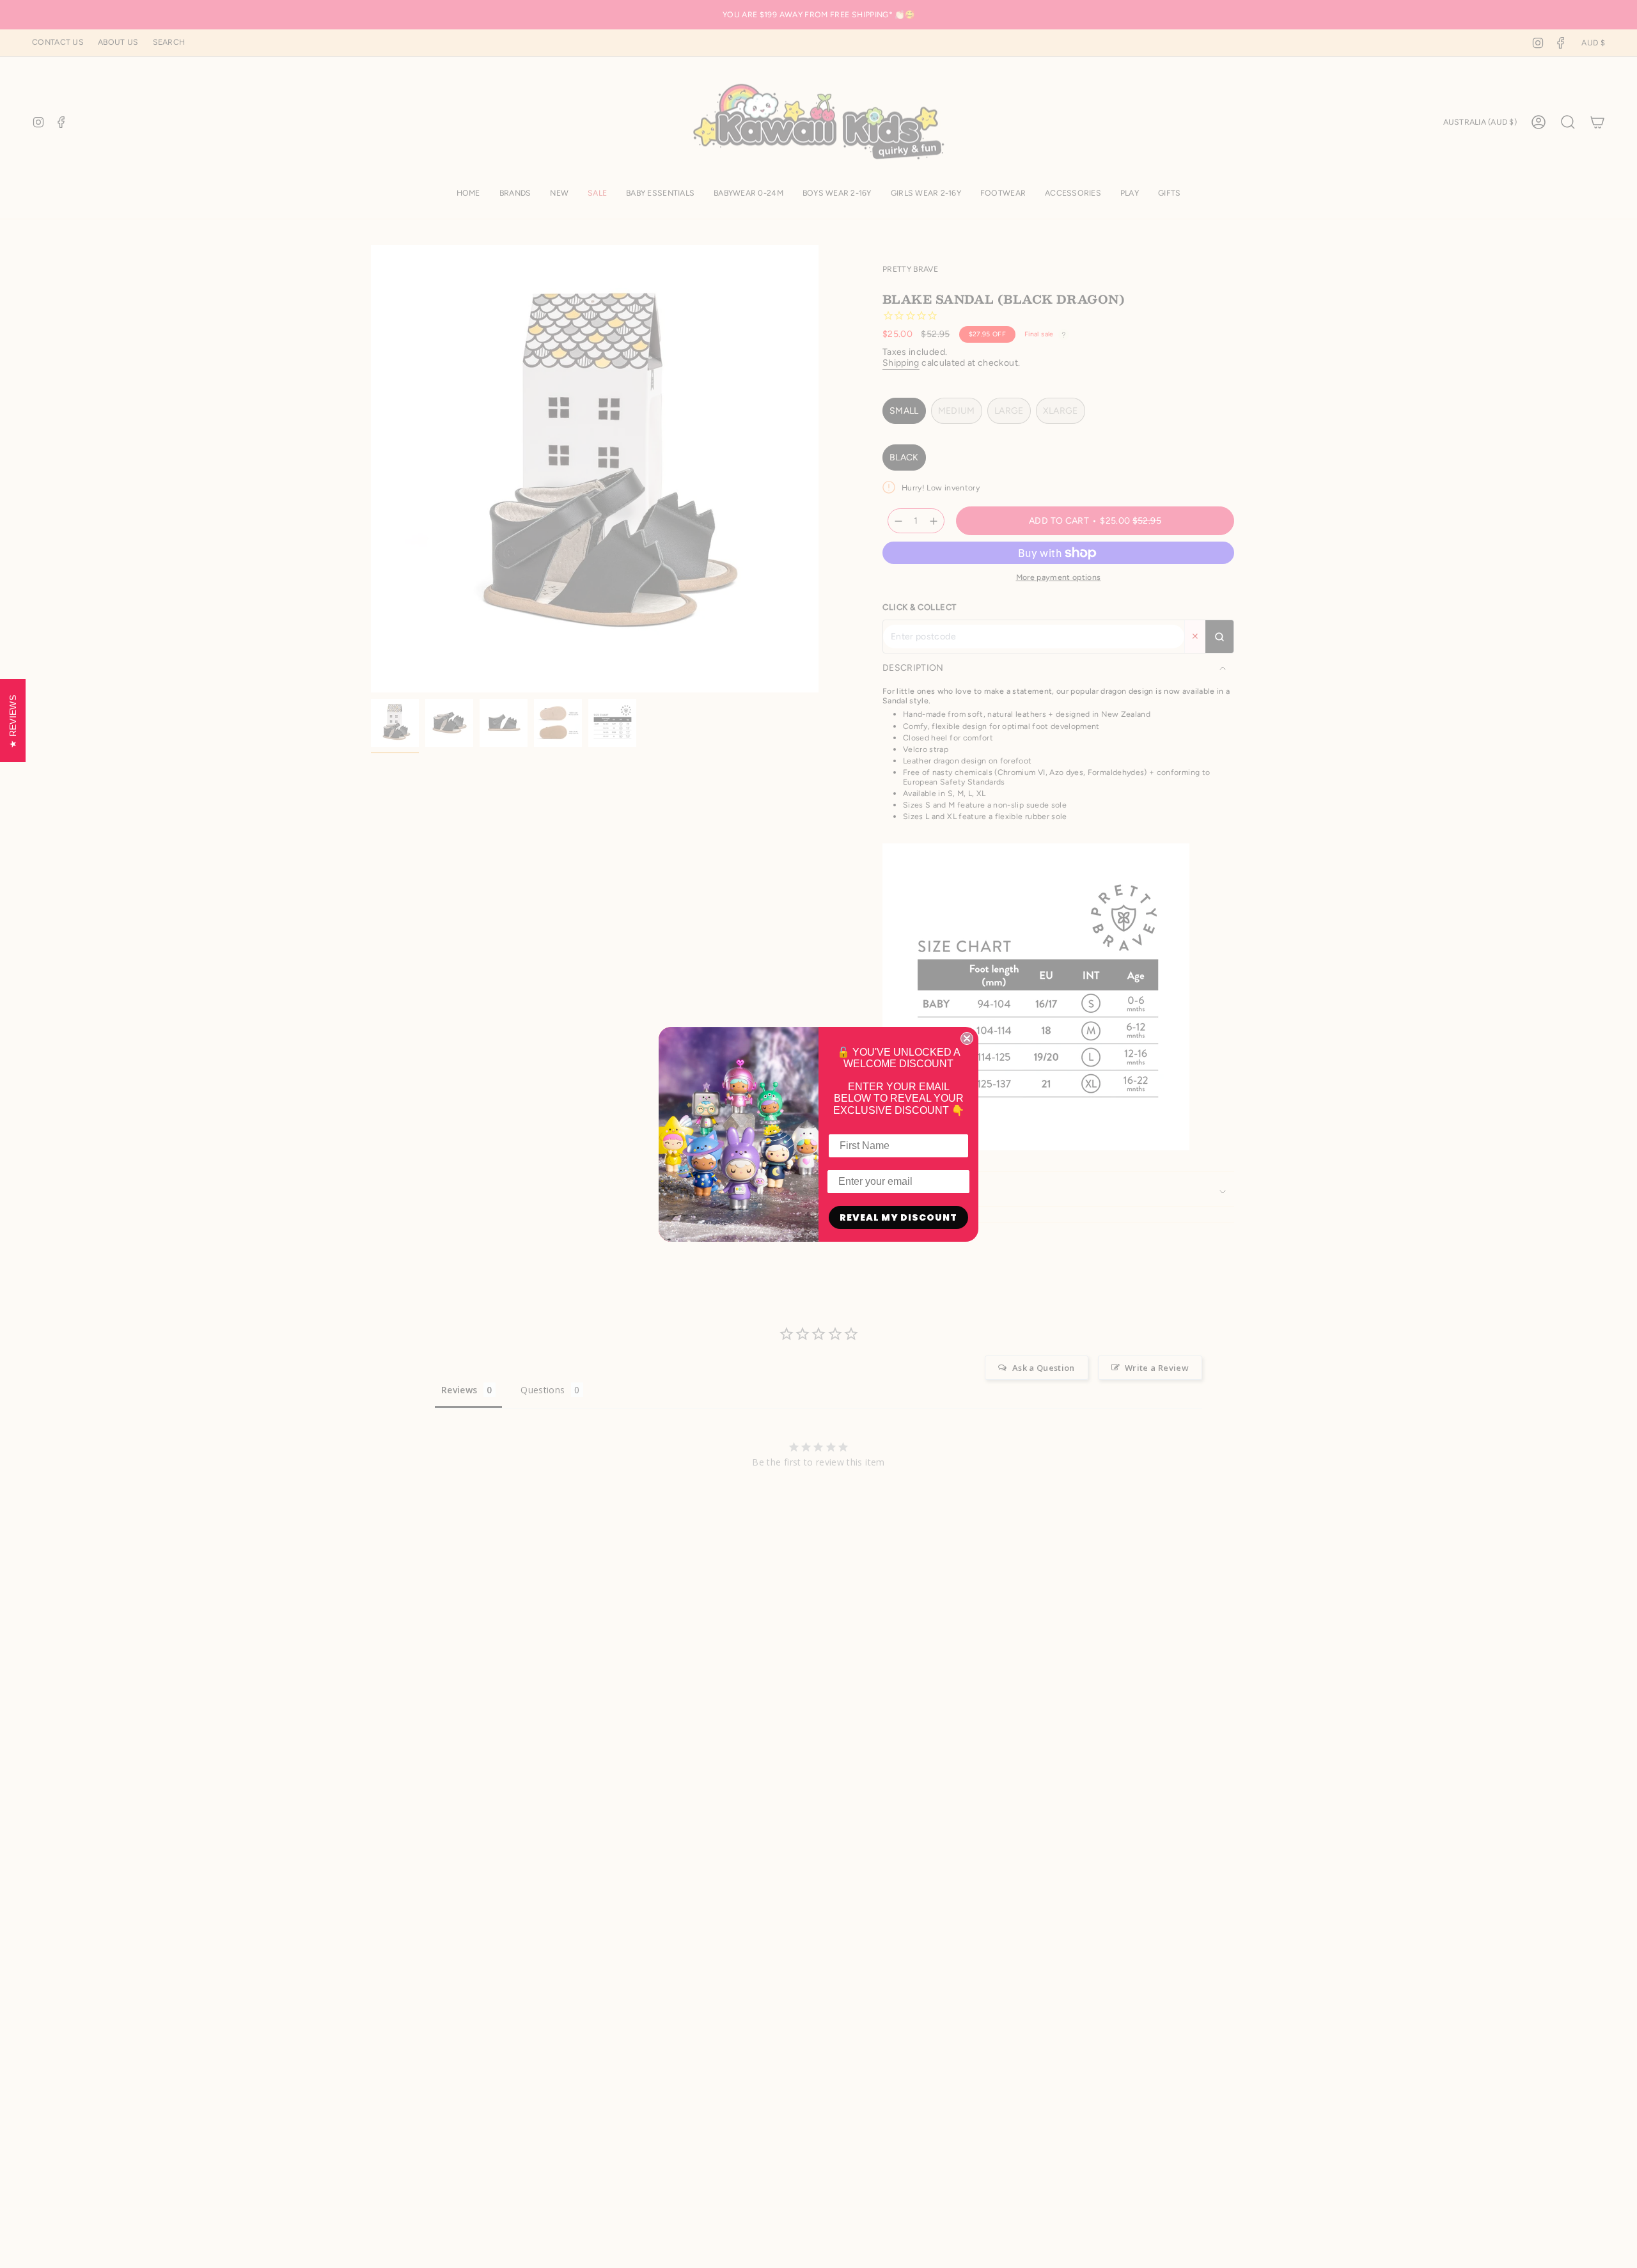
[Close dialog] (967, 1038)
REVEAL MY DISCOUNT (898, 1217)
